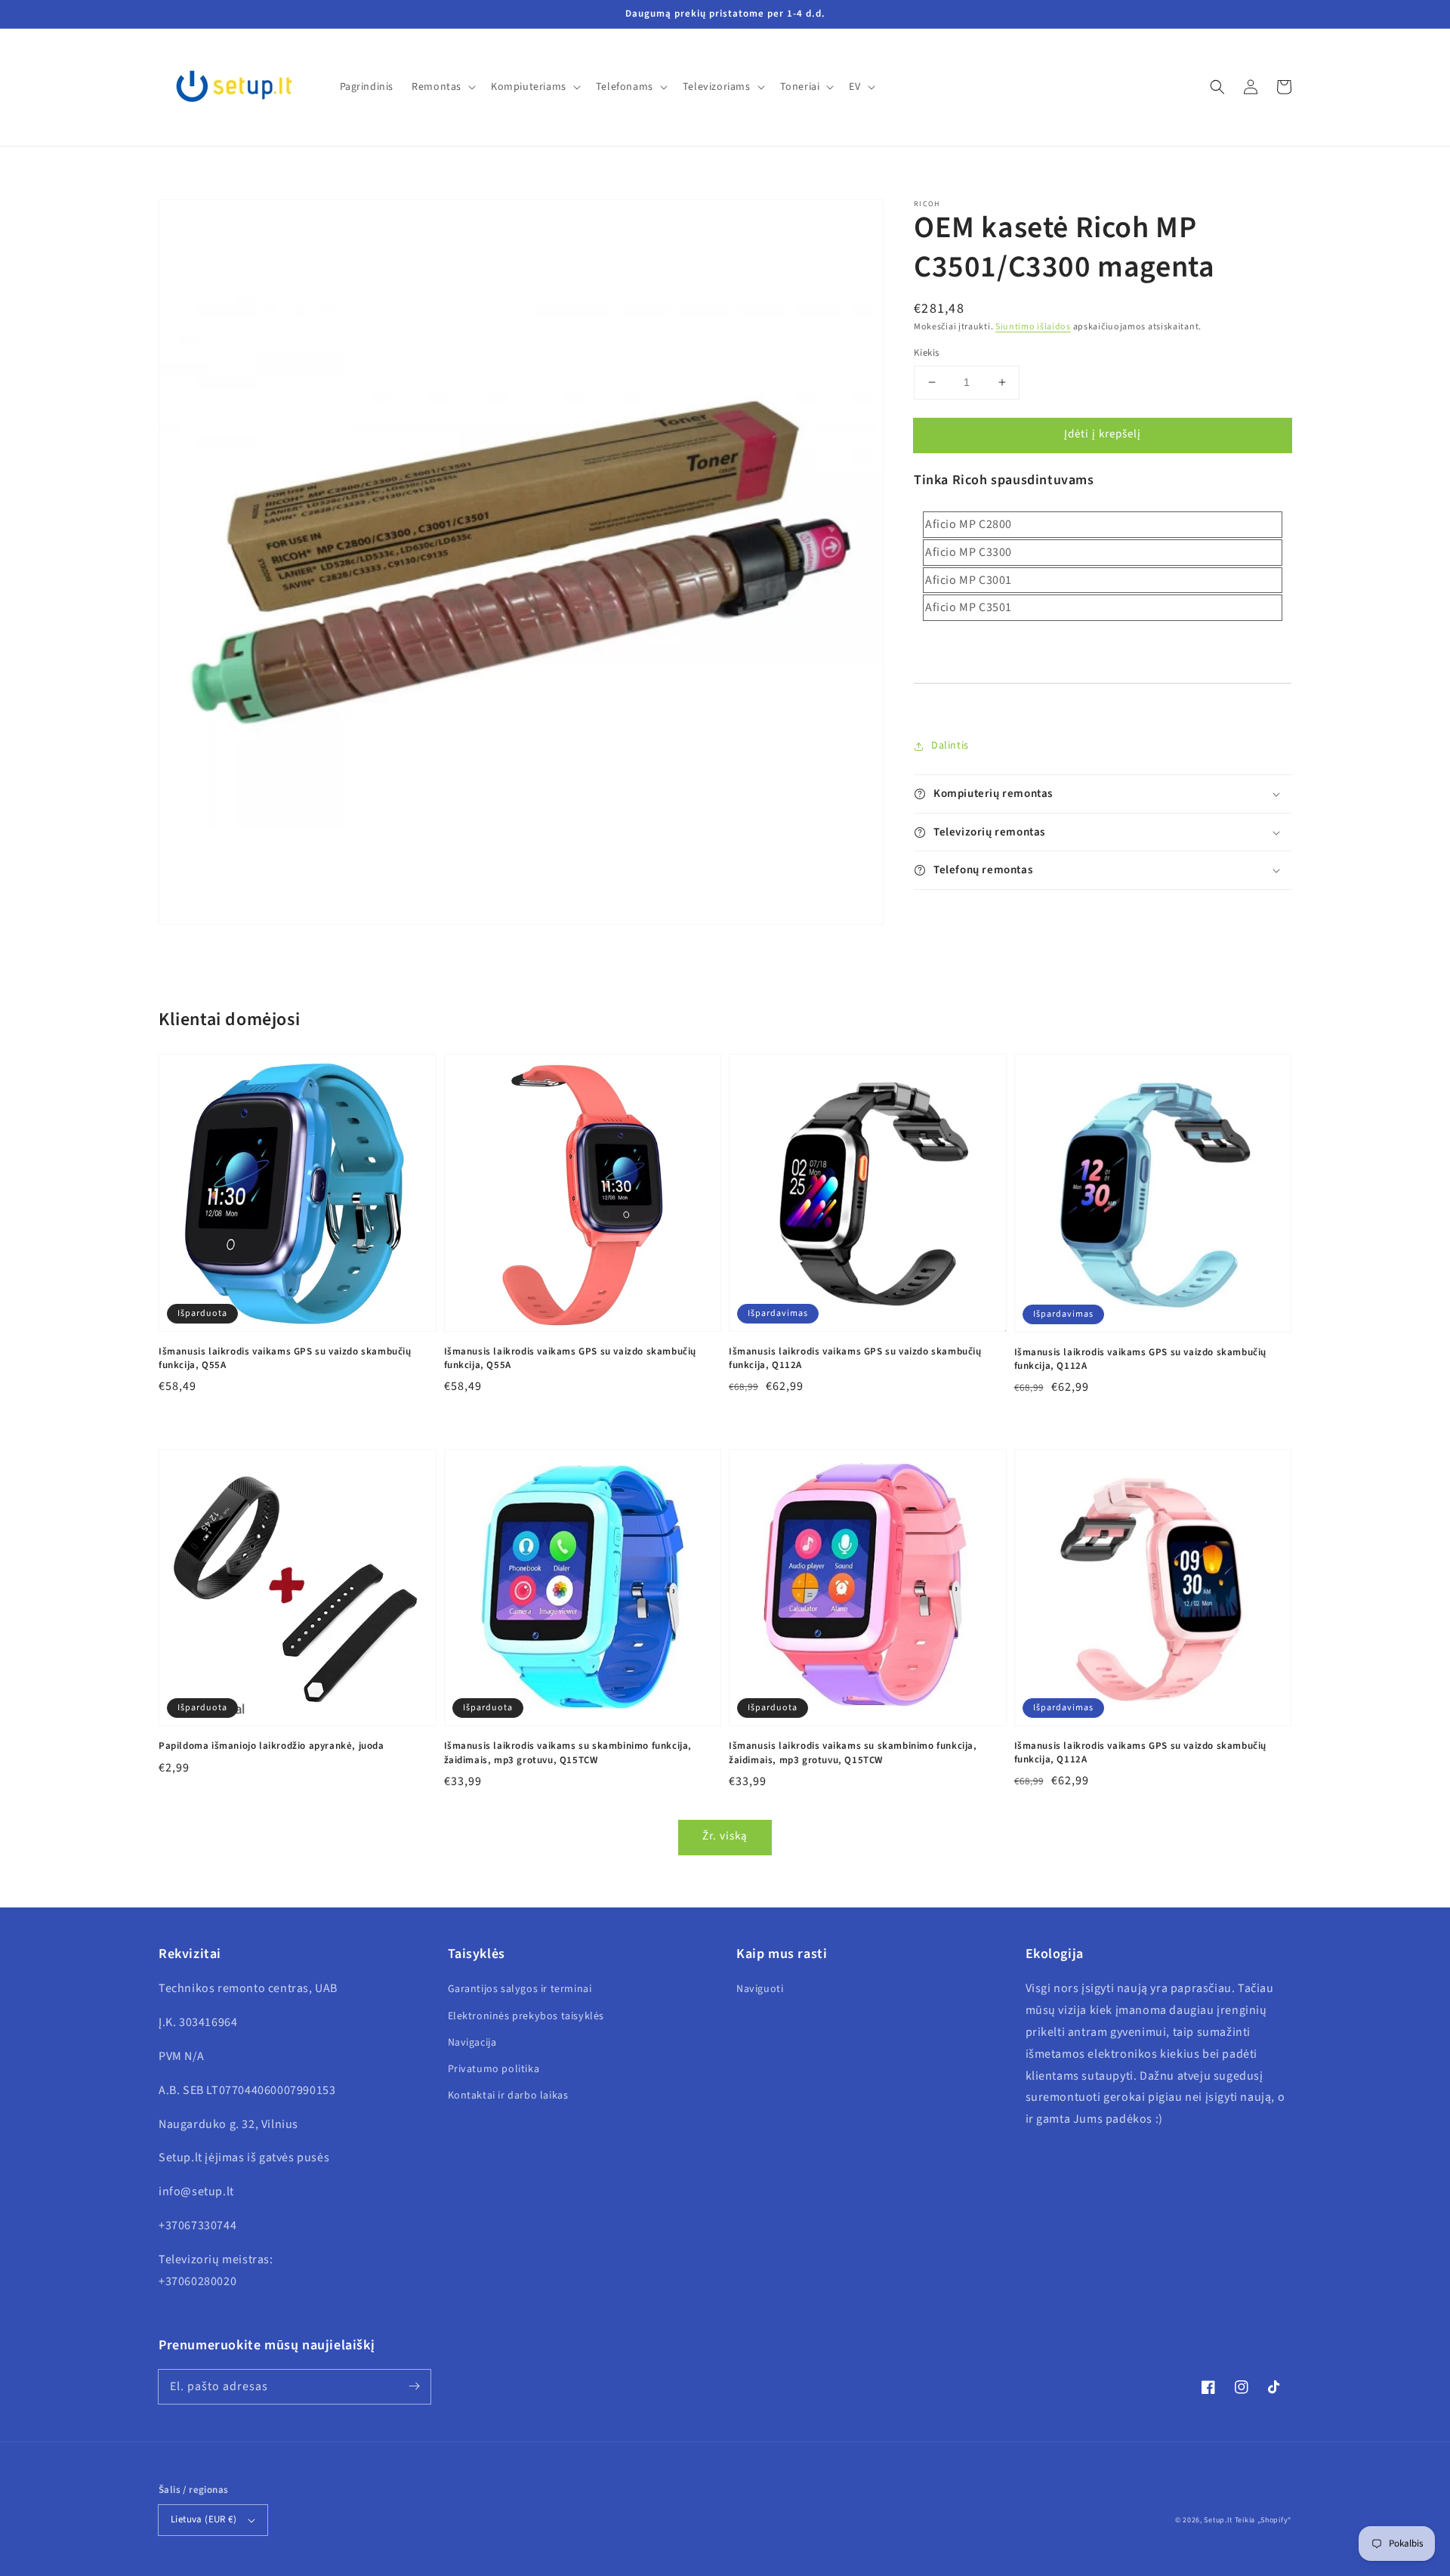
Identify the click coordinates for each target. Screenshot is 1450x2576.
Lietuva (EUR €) (204, 2519)
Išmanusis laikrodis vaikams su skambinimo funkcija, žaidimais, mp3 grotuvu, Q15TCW (568, 1753)
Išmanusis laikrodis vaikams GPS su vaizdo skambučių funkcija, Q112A (855, 1358)
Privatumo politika (494, 2069)
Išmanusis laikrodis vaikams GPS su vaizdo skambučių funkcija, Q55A (285, 1358)
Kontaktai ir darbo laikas (508, 2096)
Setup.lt (1218, 2520)
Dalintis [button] (950, 746)
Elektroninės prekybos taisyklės (526, 2016)
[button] (1217, 87)
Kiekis (926, 353)
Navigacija (472, 2043)
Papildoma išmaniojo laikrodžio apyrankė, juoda (271, 1746)
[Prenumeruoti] (414, 2386)
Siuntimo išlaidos (1033, 327)
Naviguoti (760, 1989)
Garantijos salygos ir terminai (520, 1989)
